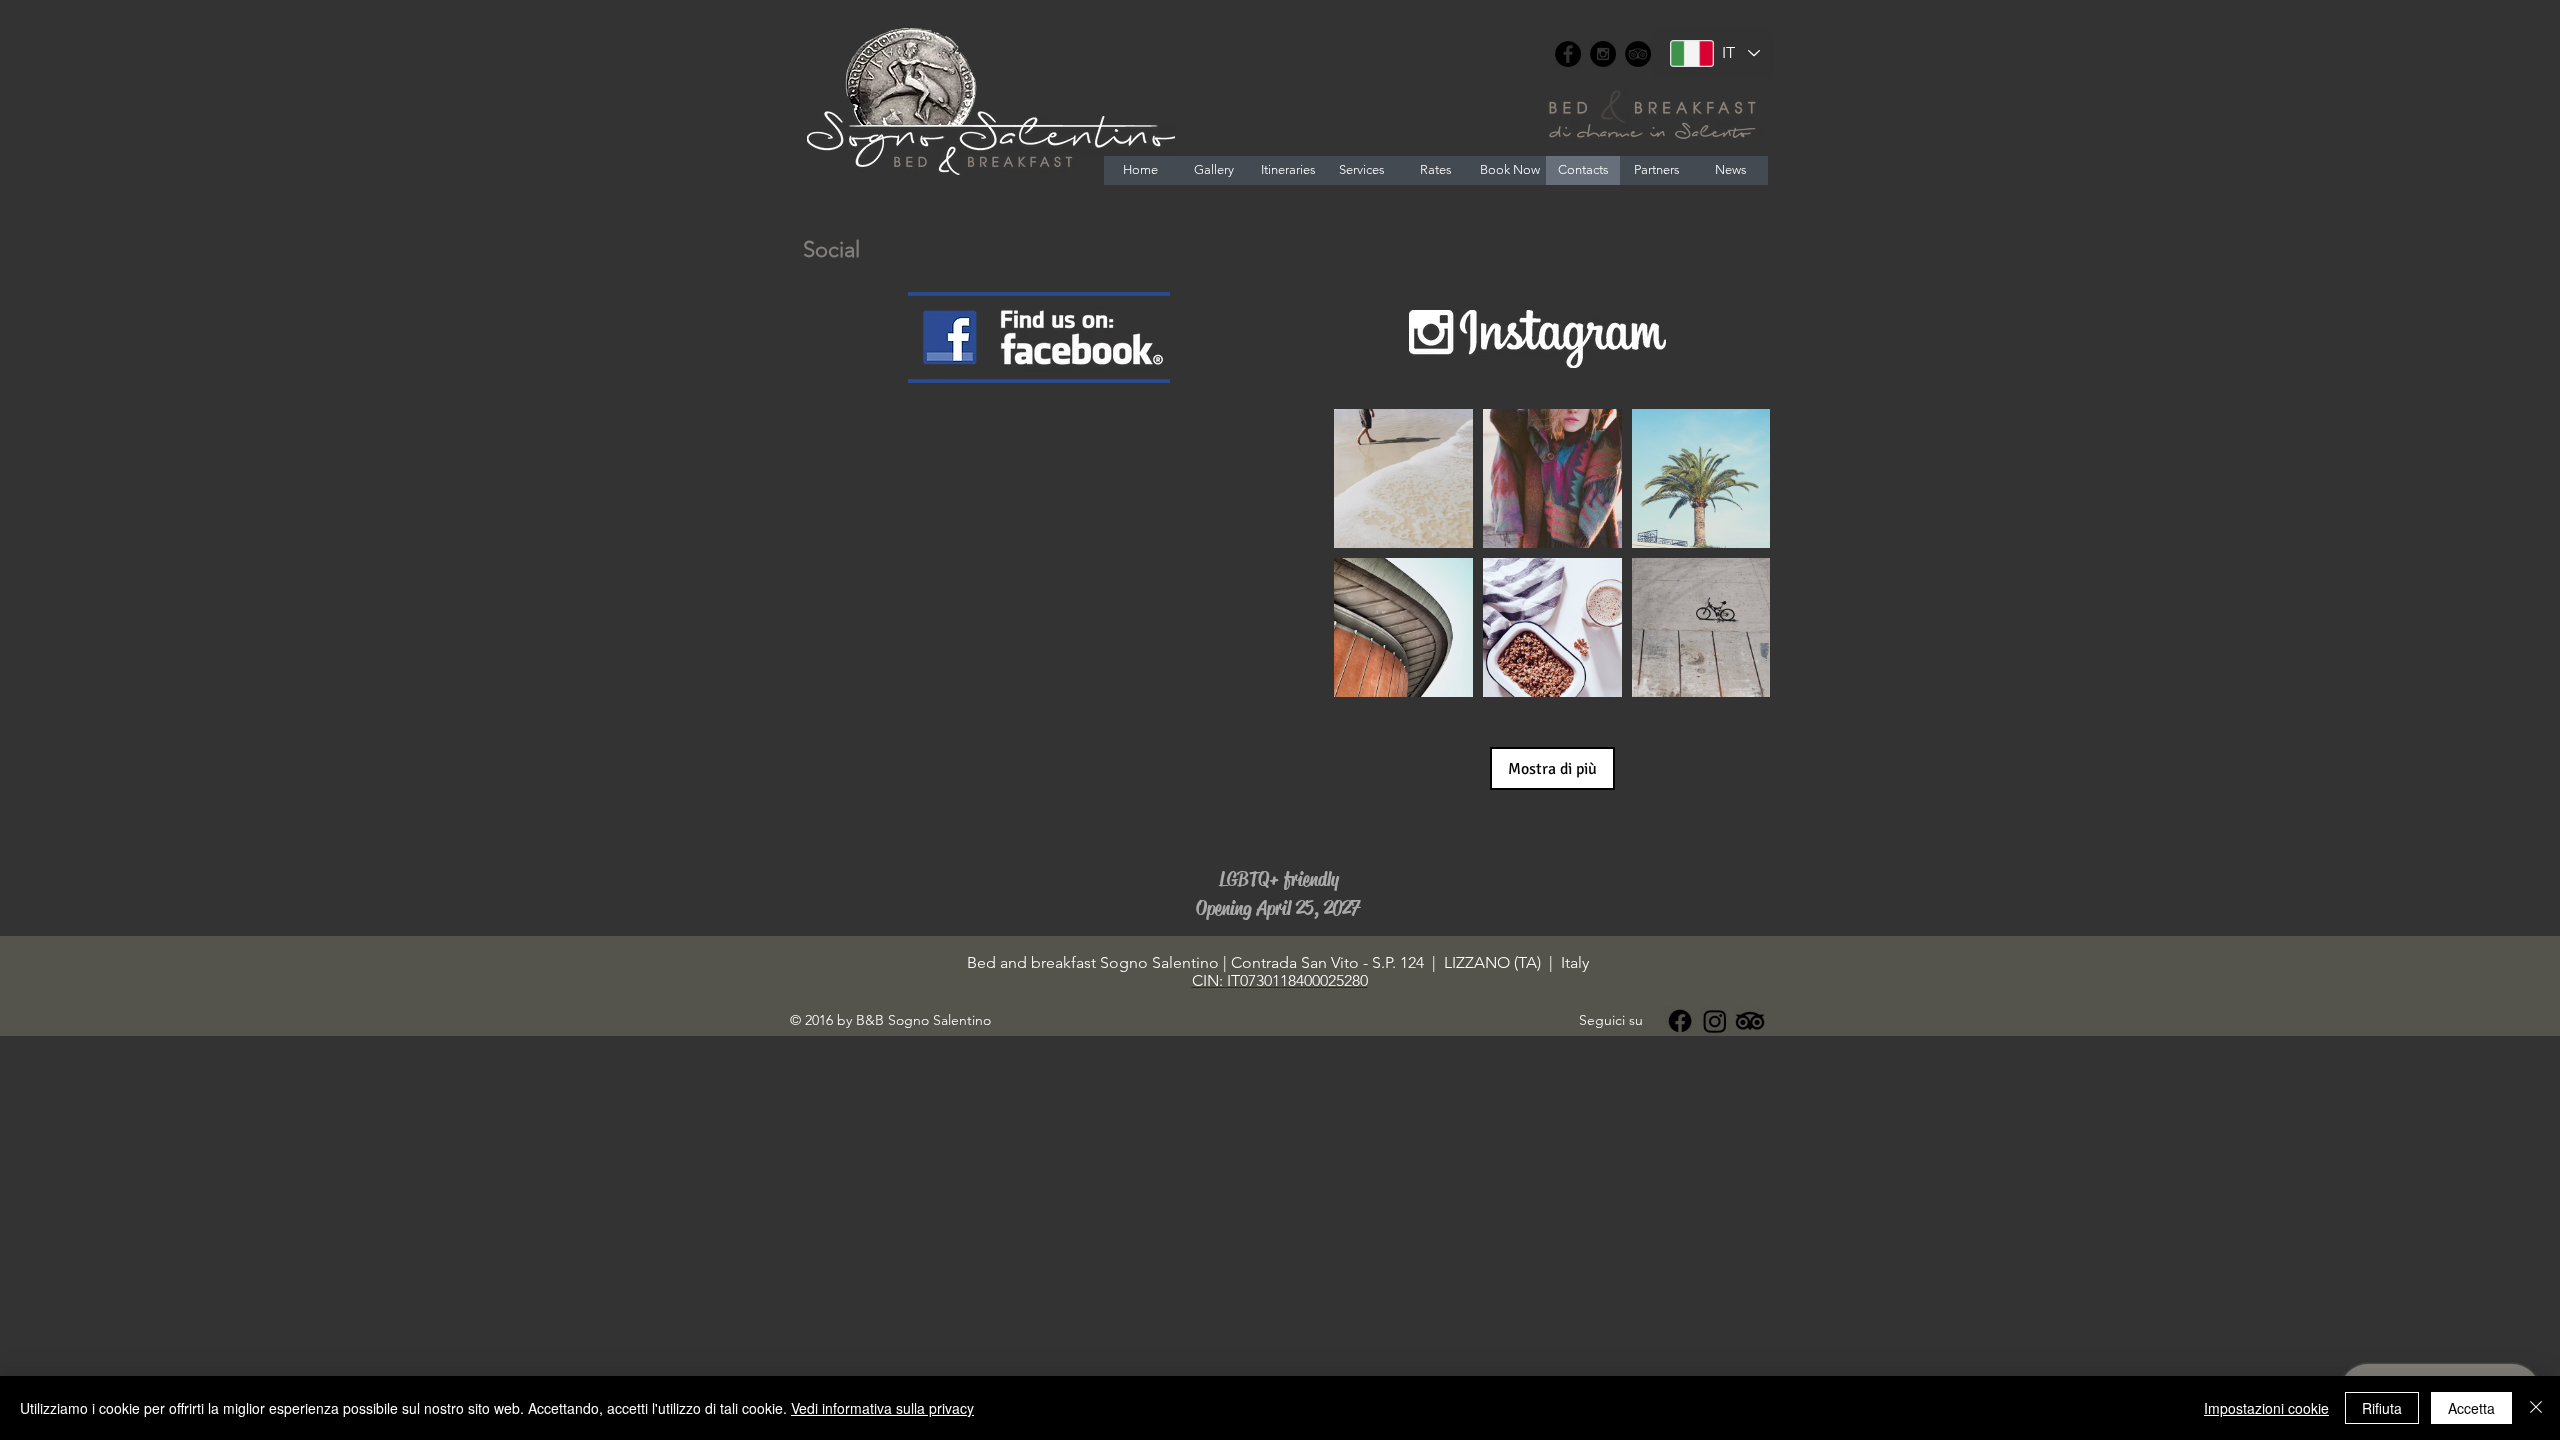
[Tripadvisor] (1750, 1021)
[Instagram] (1715, 1021)
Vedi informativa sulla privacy (882, 1408)
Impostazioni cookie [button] (2266, 1408)
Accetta (2471, 1408)
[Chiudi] (2536, 1408)
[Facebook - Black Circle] (1568, 54)
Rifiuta (2382, 1408)
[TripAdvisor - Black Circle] (1638, 54)
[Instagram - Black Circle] (1603, 54)
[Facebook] (1680, 1021)
